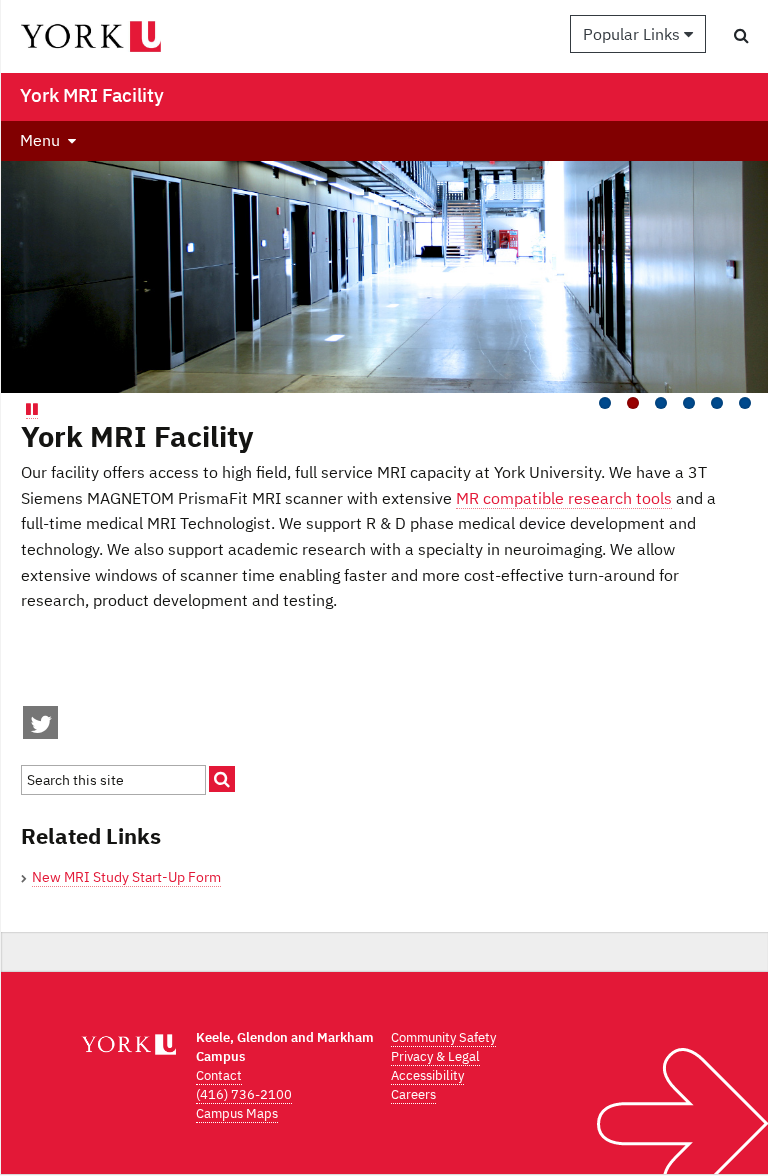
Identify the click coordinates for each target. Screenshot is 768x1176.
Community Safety (443, 1037)
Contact (219, 1075)
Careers (413, 1094)
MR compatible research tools (564, 498)
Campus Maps (237, 1113)
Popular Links (633, 34)
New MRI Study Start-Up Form (126, 877)
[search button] (741, 35)
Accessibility (427, 1075)
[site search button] (222, 779)
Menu (40, 140)
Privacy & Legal (435, 1056)
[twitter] (41, 728)
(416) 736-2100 (244, 1094)
